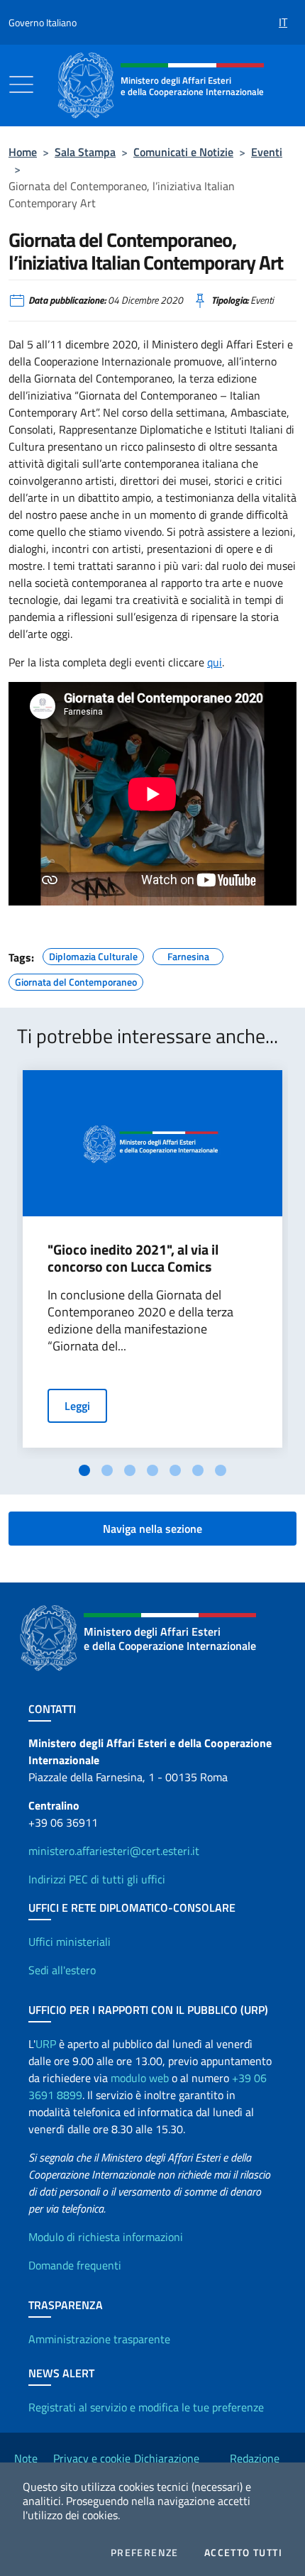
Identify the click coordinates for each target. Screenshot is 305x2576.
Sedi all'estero (62, 1970)
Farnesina (188, 954)
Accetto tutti (243, 2553)
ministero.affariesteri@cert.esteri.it (114, 1851)
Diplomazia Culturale (93, 954)
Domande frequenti (75, 2265)
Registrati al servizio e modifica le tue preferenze (146, 2407)
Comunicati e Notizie (183, 152)
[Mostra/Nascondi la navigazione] (21, 84)
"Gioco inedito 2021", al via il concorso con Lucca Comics (133, 1258)
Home (23, 152)
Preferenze (145, 2553)
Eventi (267, 152)
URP (46, 2044)
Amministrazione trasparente (99, 2339)
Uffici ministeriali (70, 1942)
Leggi (77, 1406)
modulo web (140, 2078)
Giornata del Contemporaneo (76, 980)
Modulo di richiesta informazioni (106, 2237)
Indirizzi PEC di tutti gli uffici (97, 1879)
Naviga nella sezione (152, 1529)
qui (215, 662)
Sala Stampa (85, 152)
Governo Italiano (43, 22)
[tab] (84, 1470)
